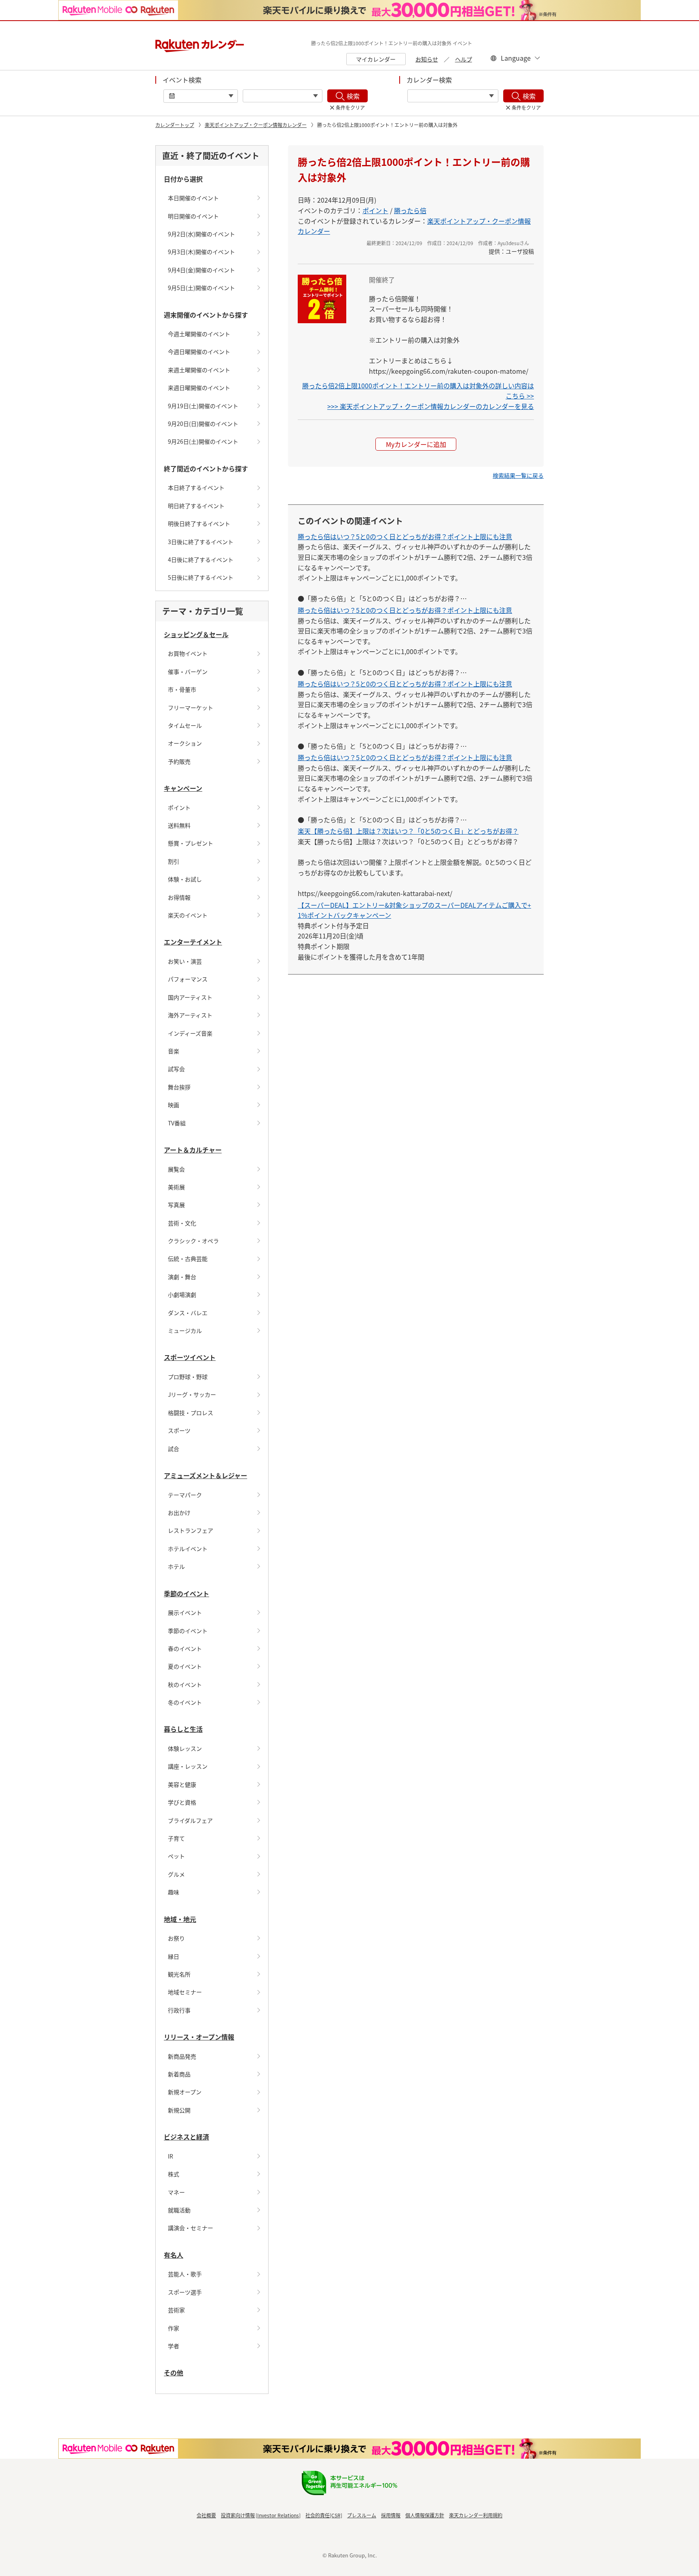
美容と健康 (182, 1784)
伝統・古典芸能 (188, 1258)
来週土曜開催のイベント (199, 370)
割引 (174, 861)
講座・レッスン (188, 1766)
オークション (185, 743)
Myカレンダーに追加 (416, 444)
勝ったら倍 (410, 210)
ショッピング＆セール (196, 634)
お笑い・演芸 (185, 961)
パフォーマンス (188, 979)
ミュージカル (185, 1330)
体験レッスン (185, 1748)
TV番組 (177, 1123)
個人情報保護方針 (425, 2515)
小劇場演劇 (182, 1294)
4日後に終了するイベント (201, 559)
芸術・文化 (182, 1223)
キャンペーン (183, 788)
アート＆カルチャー (193, 1150)
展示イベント (185, 1612)
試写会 (176, 1069)
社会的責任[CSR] (324, 2515)
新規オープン (185, 2092)
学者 (174, 2346)
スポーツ (179, 1430)
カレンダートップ (175, 125)
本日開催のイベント (193, 198)
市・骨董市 (182, 689)
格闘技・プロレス (191, 1413)
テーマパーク (185, 1495)
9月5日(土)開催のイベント (201, 288)
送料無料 (179, 825)
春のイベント (185, 1648)
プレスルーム (362, 2515)
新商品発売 (182, 2056)
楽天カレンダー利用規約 (476, 2515)
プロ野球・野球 (188, 1377)
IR (171, 2156)
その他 (174, 2373)
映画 (174, 1105)
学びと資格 (182, 1802)
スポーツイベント (190, 1357)
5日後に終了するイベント (201, 577)
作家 (174, 2328)
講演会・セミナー (191, 2228)
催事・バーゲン (188, 672)
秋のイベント (185, 1684)
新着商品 (179, 2074)
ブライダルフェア (190, 1820)
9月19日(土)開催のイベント (203, 406)
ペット (176, 1856)
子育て (176, 1838)
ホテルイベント (188, 1549)
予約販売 (179, 761)
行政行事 (179, 2010)
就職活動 (179, 2210)
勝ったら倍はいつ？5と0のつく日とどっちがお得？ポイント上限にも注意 (405, 536)
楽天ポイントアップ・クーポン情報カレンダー (256, 125)
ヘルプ (464, 59)
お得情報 (179, 897)
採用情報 (391, 2515)
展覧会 (176, 1169)
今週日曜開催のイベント (199, 352)
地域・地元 (180, 1919)
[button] (518, 475)
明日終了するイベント (196, 506)
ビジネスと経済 (186, 2137)
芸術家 (176, 2310)
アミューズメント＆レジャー (205, 1475)
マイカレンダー (376, 59)
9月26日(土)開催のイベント (203, 441)
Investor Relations (278, 2515)
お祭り (176, 1938)
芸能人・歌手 (185, 2274)
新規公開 (179, 2110)
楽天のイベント (188, 915)
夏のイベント (185, 1666)
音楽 (174, 1051)
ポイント (179, 807)
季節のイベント (186, 1593)
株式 (174, 2174)
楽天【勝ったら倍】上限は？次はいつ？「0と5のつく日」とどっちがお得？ (408, 831)
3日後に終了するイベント (201, 542)
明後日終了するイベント (199, 523)
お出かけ (179, 1513)
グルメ (176, 1874)
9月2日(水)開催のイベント (201, 234)
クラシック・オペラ (193, 1241)
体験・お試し (185, 879)
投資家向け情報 (238, 2515)
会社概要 (206, 2515)
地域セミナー (185, 1992)
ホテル (176, 1566)
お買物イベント (188, 653)
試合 (174, 1449)
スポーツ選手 (185, 2292)
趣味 (174, 1892)
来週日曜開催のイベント (199, 388)
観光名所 (179, 1974)
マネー (176, 2192)
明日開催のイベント (193, 216)
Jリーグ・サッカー (192, 1394)
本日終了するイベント (196, 487)
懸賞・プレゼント (191, 843)
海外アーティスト (190, 1015)
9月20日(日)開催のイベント (203, 424)
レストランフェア (191, 1530)
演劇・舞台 (182, 1277)
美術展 (176, 1187)
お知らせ (427, 59)
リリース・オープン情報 (199, 2037)
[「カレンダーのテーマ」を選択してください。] (453, 96)
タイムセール (185, 725)
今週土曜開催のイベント (199, 334)
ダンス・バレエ (188, 1313)
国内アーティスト (190, 997)
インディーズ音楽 (190, 1033)
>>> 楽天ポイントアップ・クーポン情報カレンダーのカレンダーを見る (431, 406)
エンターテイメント (193, 942)
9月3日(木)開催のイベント (201, 252)
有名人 (174, 2255)
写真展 (176, 1205)
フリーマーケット (191, 708)
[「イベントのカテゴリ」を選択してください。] (283, 96)
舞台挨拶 (179, 1087)
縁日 (174, 1956)
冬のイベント (185, 1702)
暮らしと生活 (183, 1729)
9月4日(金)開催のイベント (201, 270)
